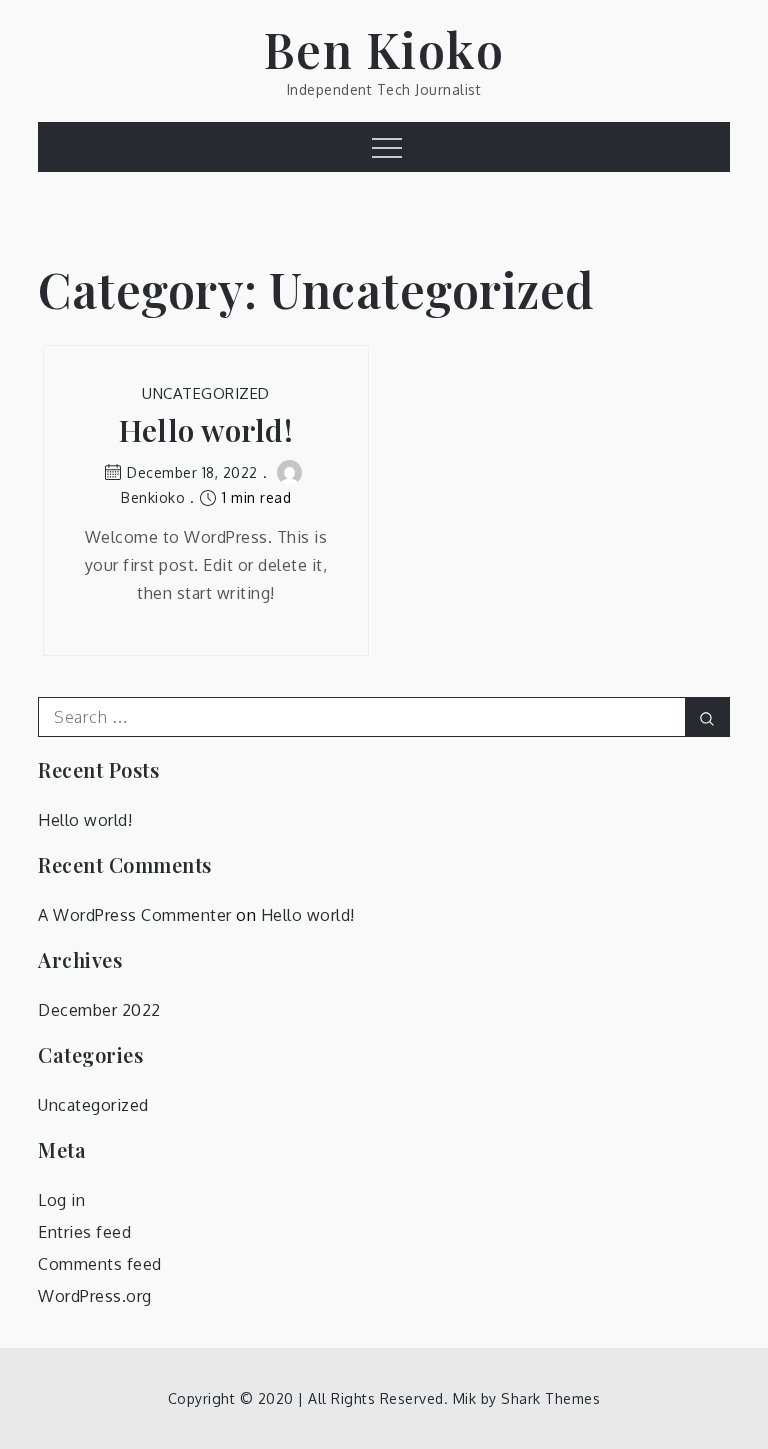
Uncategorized (206, 393)
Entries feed (84, 1232)
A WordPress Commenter (135, 915)
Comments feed (100, 1264)
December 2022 (99, 1010)
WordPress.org (95, 1296)
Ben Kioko (384, 49)
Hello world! (206, 430)
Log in (61, 1200)
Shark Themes (550, 1398)
